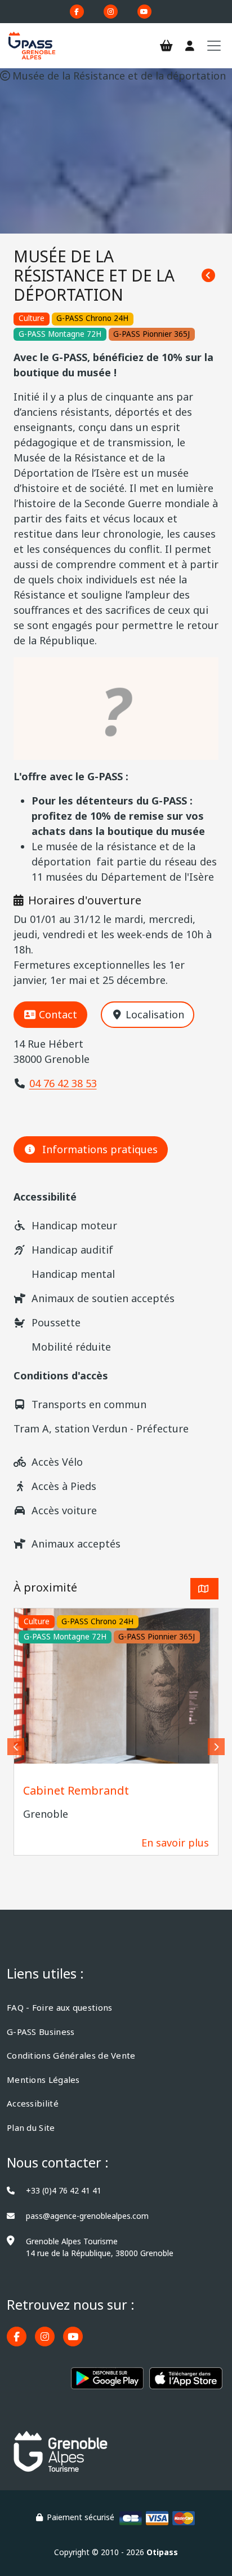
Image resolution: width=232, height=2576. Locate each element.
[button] (16, 1747)
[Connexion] (190, 46)
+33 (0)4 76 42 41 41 (64, 2190)
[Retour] (208, 276)
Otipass (162, 2552)
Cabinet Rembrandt (76, 1790)
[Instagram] (111, 12)
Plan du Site (31, 2127)
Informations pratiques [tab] (100, 1149)
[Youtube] (144, 12)
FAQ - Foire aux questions (60, 2007)
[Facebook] (77, 12)
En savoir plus (175, 1843)
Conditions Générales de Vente (71, 2055)
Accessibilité (33, 2103)
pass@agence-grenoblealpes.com (87, 2216)
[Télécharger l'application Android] (108, 2383)
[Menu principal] (214, 46)
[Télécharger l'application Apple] (186, 2383)
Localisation (155, 1014)
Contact (58, 1014)
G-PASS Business (41, 2032)
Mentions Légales (43, 2080)
